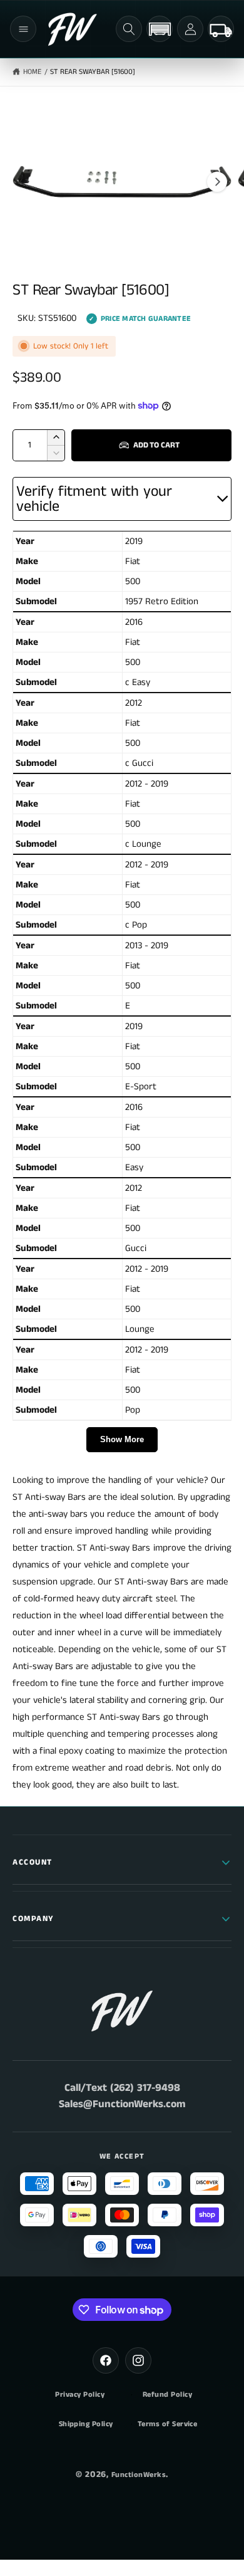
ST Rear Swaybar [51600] (92, 72)
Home (32, 72)
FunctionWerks (139, 2475)
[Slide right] (217, 182)
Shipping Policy (86, 2424)
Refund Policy (167, 2395)
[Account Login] (190, 29)
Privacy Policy (80, 2395)
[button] (23, 29)
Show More (122, 1439)
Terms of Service (168, 2424)
